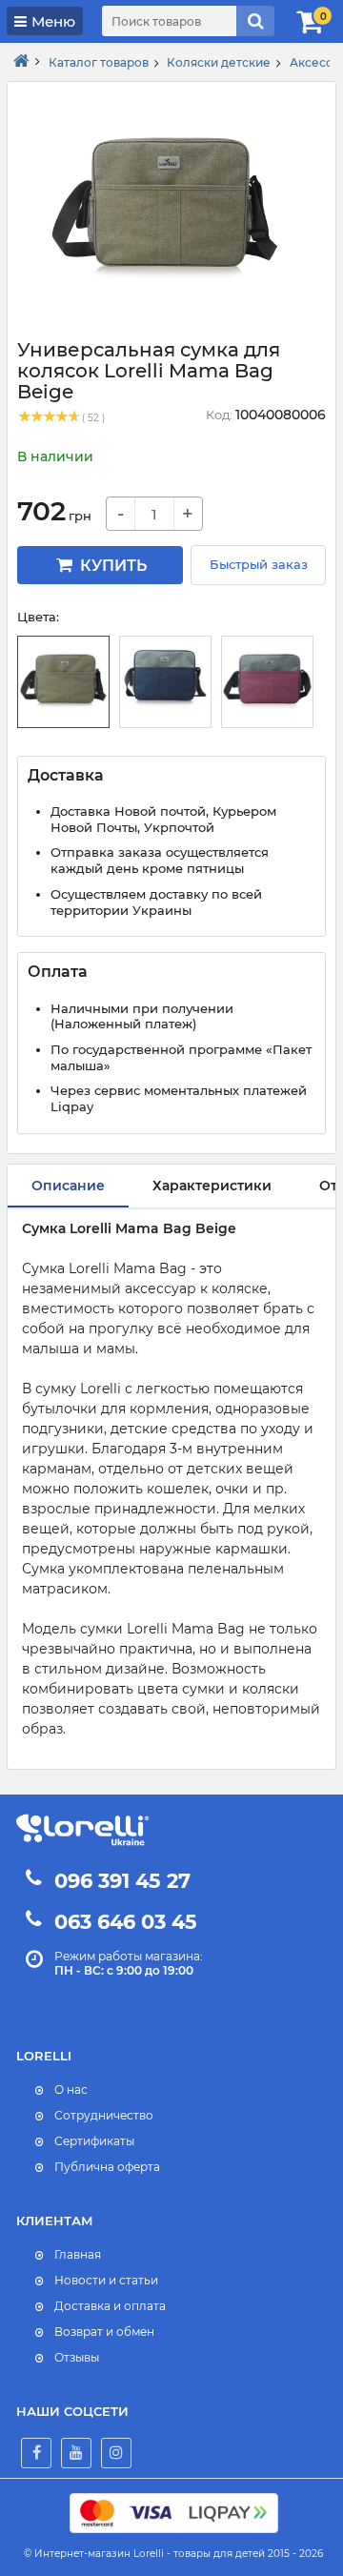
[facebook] (36, 2453)
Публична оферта (107, 2167)
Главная (78, 2254)
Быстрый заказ (259, 564)
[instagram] (116, 2453)
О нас (71, 2089)
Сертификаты (94, 2141)
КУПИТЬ (111, 566)
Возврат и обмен (104, 2332)
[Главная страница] (21, 62)
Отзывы (77, 2357)
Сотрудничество (104, 2115)
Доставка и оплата (110, 2306)
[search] (255, 21)
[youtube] (76, 2453)
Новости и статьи (106, 2280)
